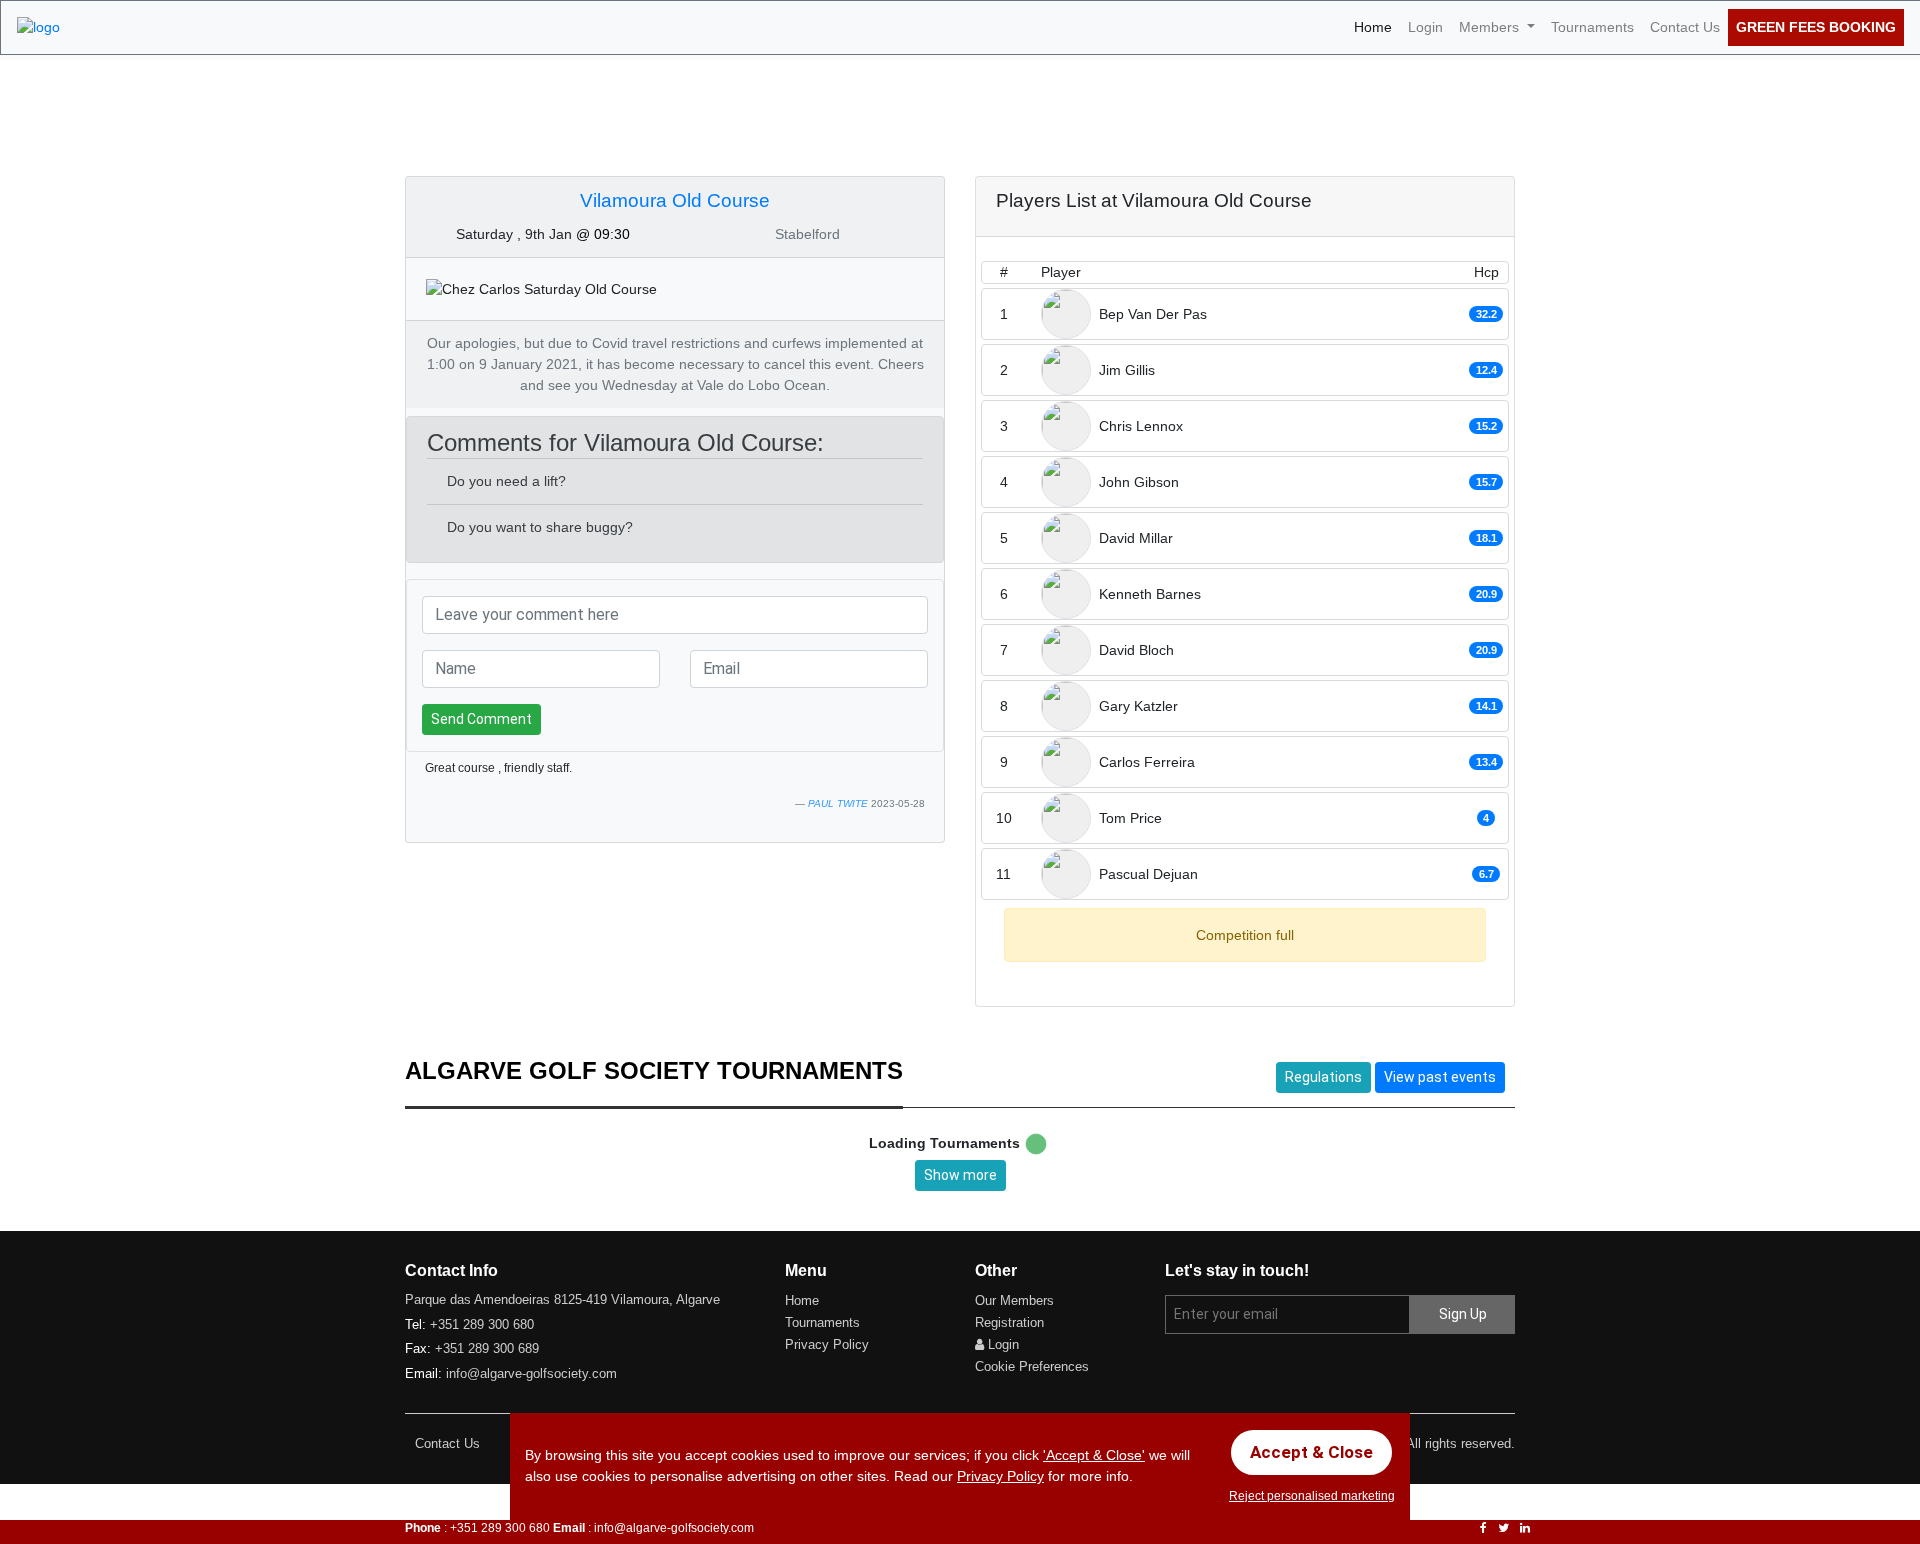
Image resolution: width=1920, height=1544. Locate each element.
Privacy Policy (827, 1344)
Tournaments (1592, 27)
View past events (1440, 1077)
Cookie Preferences (1032, 1366)
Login (1425, 27)
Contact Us (1685, 27)
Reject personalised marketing (1312, 1496)
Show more (960, 1175)
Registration (1009, 1322)
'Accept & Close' (1094, 1455)
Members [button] (1491, 27)
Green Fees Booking (1816, 27)
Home (1377, 26)
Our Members (1014, 1300)
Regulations (1323, 1077)
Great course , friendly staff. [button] (498, 768)
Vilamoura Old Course (675, 200)
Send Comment (481, 719)
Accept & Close (1311, 1452)
